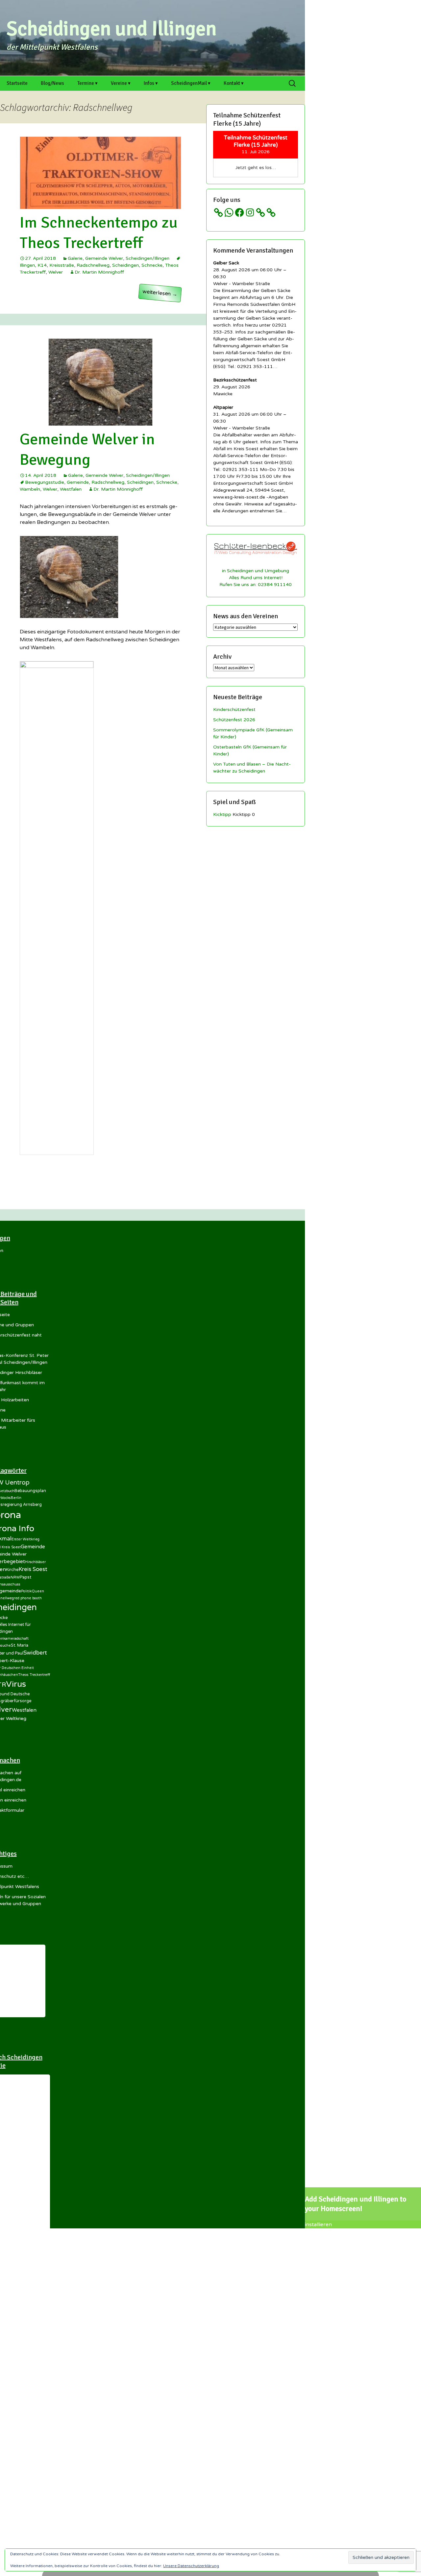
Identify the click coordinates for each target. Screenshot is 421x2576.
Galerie (75, 258)
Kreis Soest (33, 1569)
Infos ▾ (151, 83)
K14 (42, 265)
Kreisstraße (62, 265)
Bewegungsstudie (45, 482)
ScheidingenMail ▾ (191, 83)
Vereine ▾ (121, 83)
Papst (25, 1577)
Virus (16, 1684)
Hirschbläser (35, 1562)
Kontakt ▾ (234, 83)
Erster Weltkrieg (25, 1539)
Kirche (12, 1570)
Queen (38, 1591)
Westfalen (71, 489)
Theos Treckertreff (34, 1675)
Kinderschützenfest (234, 710)
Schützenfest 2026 (234, 720)
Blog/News (52, 83)
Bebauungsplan (30, 1491)
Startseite (17, 83)
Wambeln (30, 489)
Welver (56, 272)
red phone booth (28, 1598)
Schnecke (152, 265)
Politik (26, 1591)
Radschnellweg (93, 265)
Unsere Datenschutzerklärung (191, 2566)
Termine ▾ (87, 83)
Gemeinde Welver (104, 258)
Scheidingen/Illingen (148, 258)
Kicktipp (222, 814)
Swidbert (35, 1653)
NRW (15, 1577)
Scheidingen (125, 265)
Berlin (16, 1498)
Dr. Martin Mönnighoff (99, 272)
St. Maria (20, 1645)
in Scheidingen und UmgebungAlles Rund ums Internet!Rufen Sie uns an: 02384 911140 (256, 578)
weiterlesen (162, 295)
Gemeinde (78, 482)
